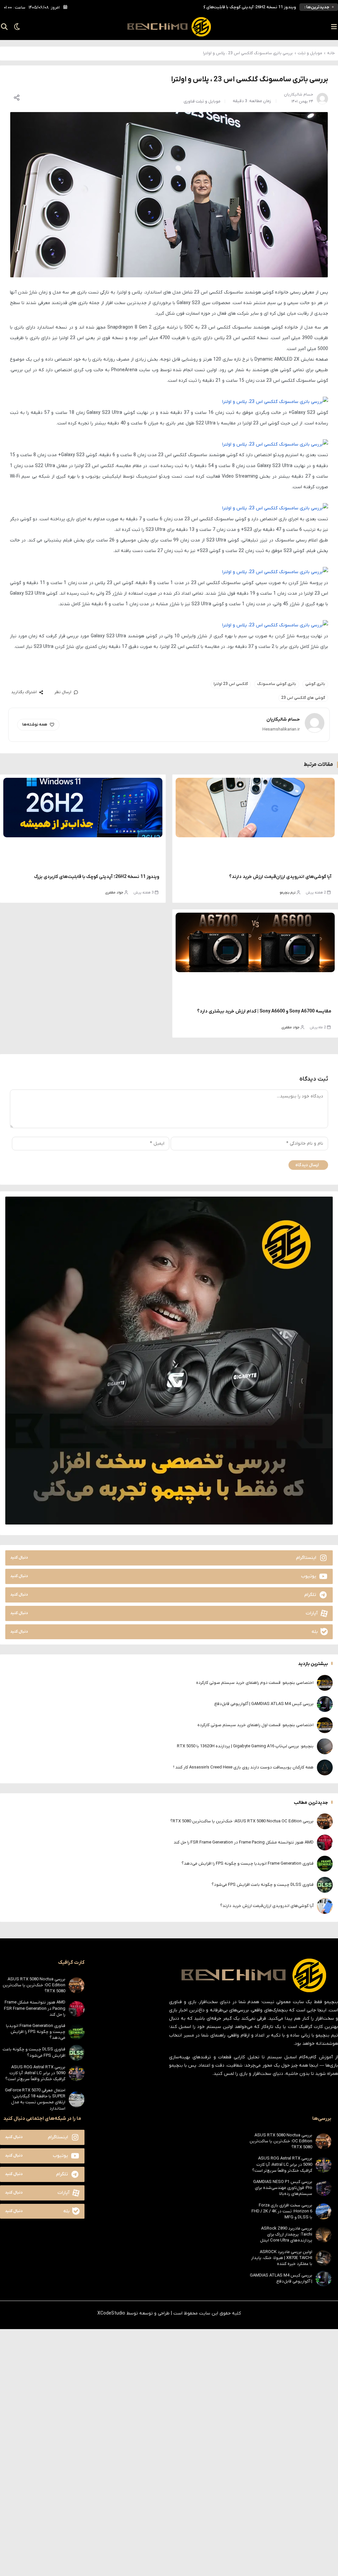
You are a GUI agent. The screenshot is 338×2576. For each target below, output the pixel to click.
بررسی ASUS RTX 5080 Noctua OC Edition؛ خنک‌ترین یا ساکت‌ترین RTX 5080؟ (224, 5)
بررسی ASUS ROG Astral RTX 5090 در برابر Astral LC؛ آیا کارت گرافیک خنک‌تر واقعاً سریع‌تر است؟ (35, 2073)
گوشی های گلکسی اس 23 (303, 698)
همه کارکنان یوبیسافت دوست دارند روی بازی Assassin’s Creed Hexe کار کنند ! (243, 1767)
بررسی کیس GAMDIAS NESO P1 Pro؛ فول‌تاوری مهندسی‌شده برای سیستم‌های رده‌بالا (283, 2188)
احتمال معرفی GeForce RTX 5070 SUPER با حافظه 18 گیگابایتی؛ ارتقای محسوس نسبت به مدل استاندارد (35, 2099)
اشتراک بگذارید (24, 692)
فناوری (189, 101)
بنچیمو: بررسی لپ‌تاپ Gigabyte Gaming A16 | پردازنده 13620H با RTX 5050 (245, 1746)
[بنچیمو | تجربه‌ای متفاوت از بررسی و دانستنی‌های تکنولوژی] (169, 27)
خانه (331, 53)
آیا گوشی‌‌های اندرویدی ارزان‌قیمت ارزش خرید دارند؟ (280, 877)
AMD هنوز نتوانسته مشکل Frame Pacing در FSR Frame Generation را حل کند (244, 1842)
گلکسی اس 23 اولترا (231, 684)
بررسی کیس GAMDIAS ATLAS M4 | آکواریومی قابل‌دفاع (264, 1704)
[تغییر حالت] (15, 27)
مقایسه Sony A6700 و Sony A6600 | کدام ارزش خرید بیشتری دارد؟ (264, 1011)
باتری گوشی (315, 684)
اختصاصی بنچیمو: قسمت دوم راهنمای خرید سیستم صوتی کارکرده (255, 1683)
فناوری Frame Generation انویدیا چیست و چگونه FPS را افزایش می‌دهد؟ (248, 1863)
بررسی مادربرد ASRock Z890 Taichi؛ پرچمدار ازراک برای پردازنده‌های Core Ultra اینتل (286, 2234)
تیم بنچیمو (288, 892)
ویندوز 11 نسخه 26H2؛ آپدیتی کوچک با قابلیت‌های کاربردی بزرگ (97, 877)
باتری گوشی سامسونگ (277, 684)
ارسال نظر (63, 692)
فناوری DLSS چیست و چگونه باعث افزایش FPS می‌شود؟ (263, 1885)
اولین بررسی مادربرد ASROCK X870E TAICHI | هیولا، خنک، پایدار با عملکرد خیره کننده (282, 2258)
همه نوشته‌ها (35, 725)
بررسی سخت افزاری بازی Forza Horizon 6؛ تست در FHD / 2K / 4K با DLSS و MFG (282, 2211)
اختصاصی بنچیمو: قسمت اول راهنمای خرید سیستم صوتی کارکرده (255, 1725)
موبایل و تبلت (310, 53)
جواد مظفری (114, 892)
